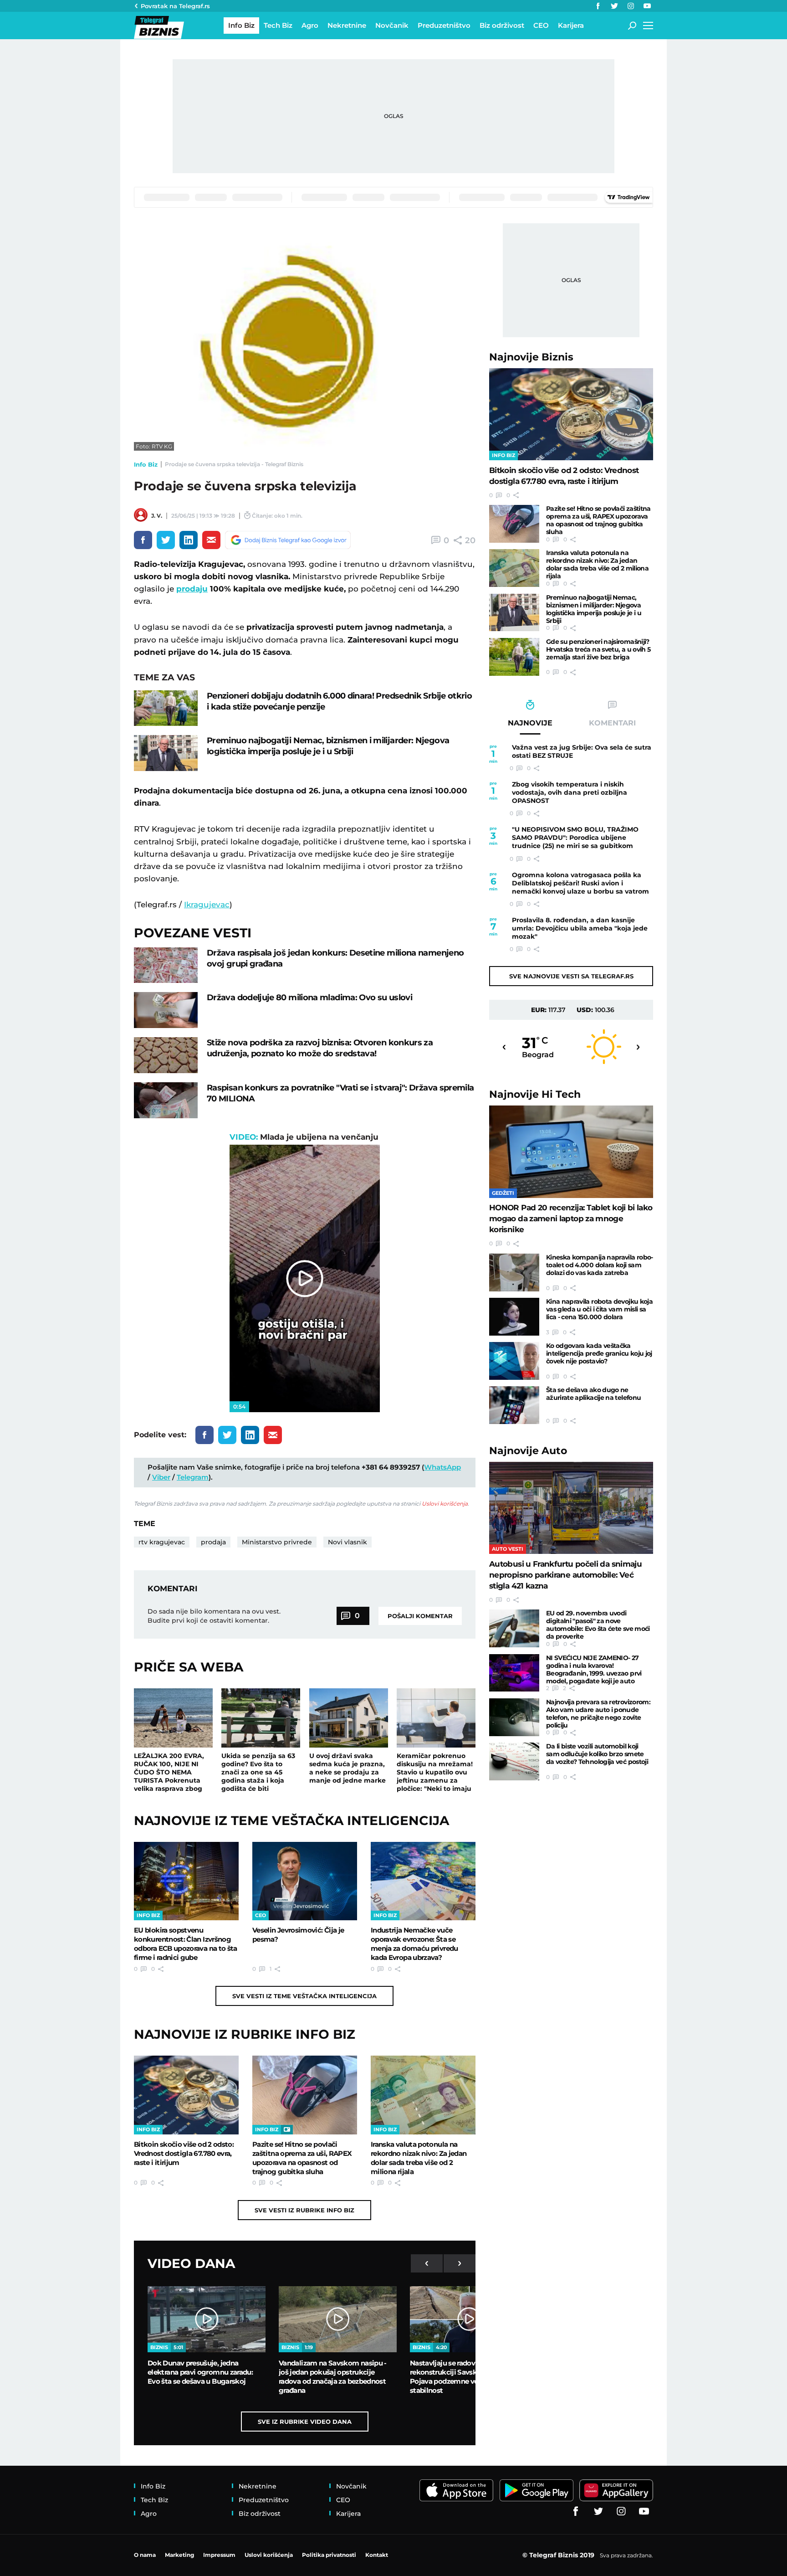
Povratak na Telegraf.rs (175, 6)
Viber (161, 1477)
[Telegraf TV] (647, 6)
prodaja (213, 1542)
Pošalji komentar (420, 1616)
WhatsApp (442, 1467)
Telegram (193, 1477)
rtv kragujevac (162, 1542)
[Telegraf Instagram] (631, 6)
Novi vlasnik (348, 1542)
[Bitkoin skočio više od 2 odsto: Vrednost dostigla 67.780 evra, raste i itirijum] (186, 2095)
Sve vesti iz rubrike (304, 2210)
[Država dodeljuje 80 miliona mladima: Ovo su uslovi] (166, 1010)
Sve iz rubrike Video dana (305, 2422)
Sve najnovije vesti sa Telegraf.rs (571, 976)
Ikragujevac (207, 905)
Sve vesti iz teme (304, 1996)
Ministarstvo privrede (277, 1542)
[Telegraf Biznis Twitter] (614, 6)
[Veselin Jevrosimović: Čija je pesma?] (305, 1881)
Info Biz (146, 464)
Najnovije (531, 357)
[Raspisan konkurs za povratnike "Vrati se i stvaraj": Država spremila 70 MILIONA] (166, 1100)
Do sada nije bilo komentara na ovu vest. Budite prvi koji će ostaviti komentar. (214, 1616)
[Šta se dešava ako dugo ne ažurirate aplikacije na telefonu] (514, 1405)
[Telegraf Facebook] (598, 6)
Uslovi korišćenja (445, 1504)
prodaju (192, 589)
